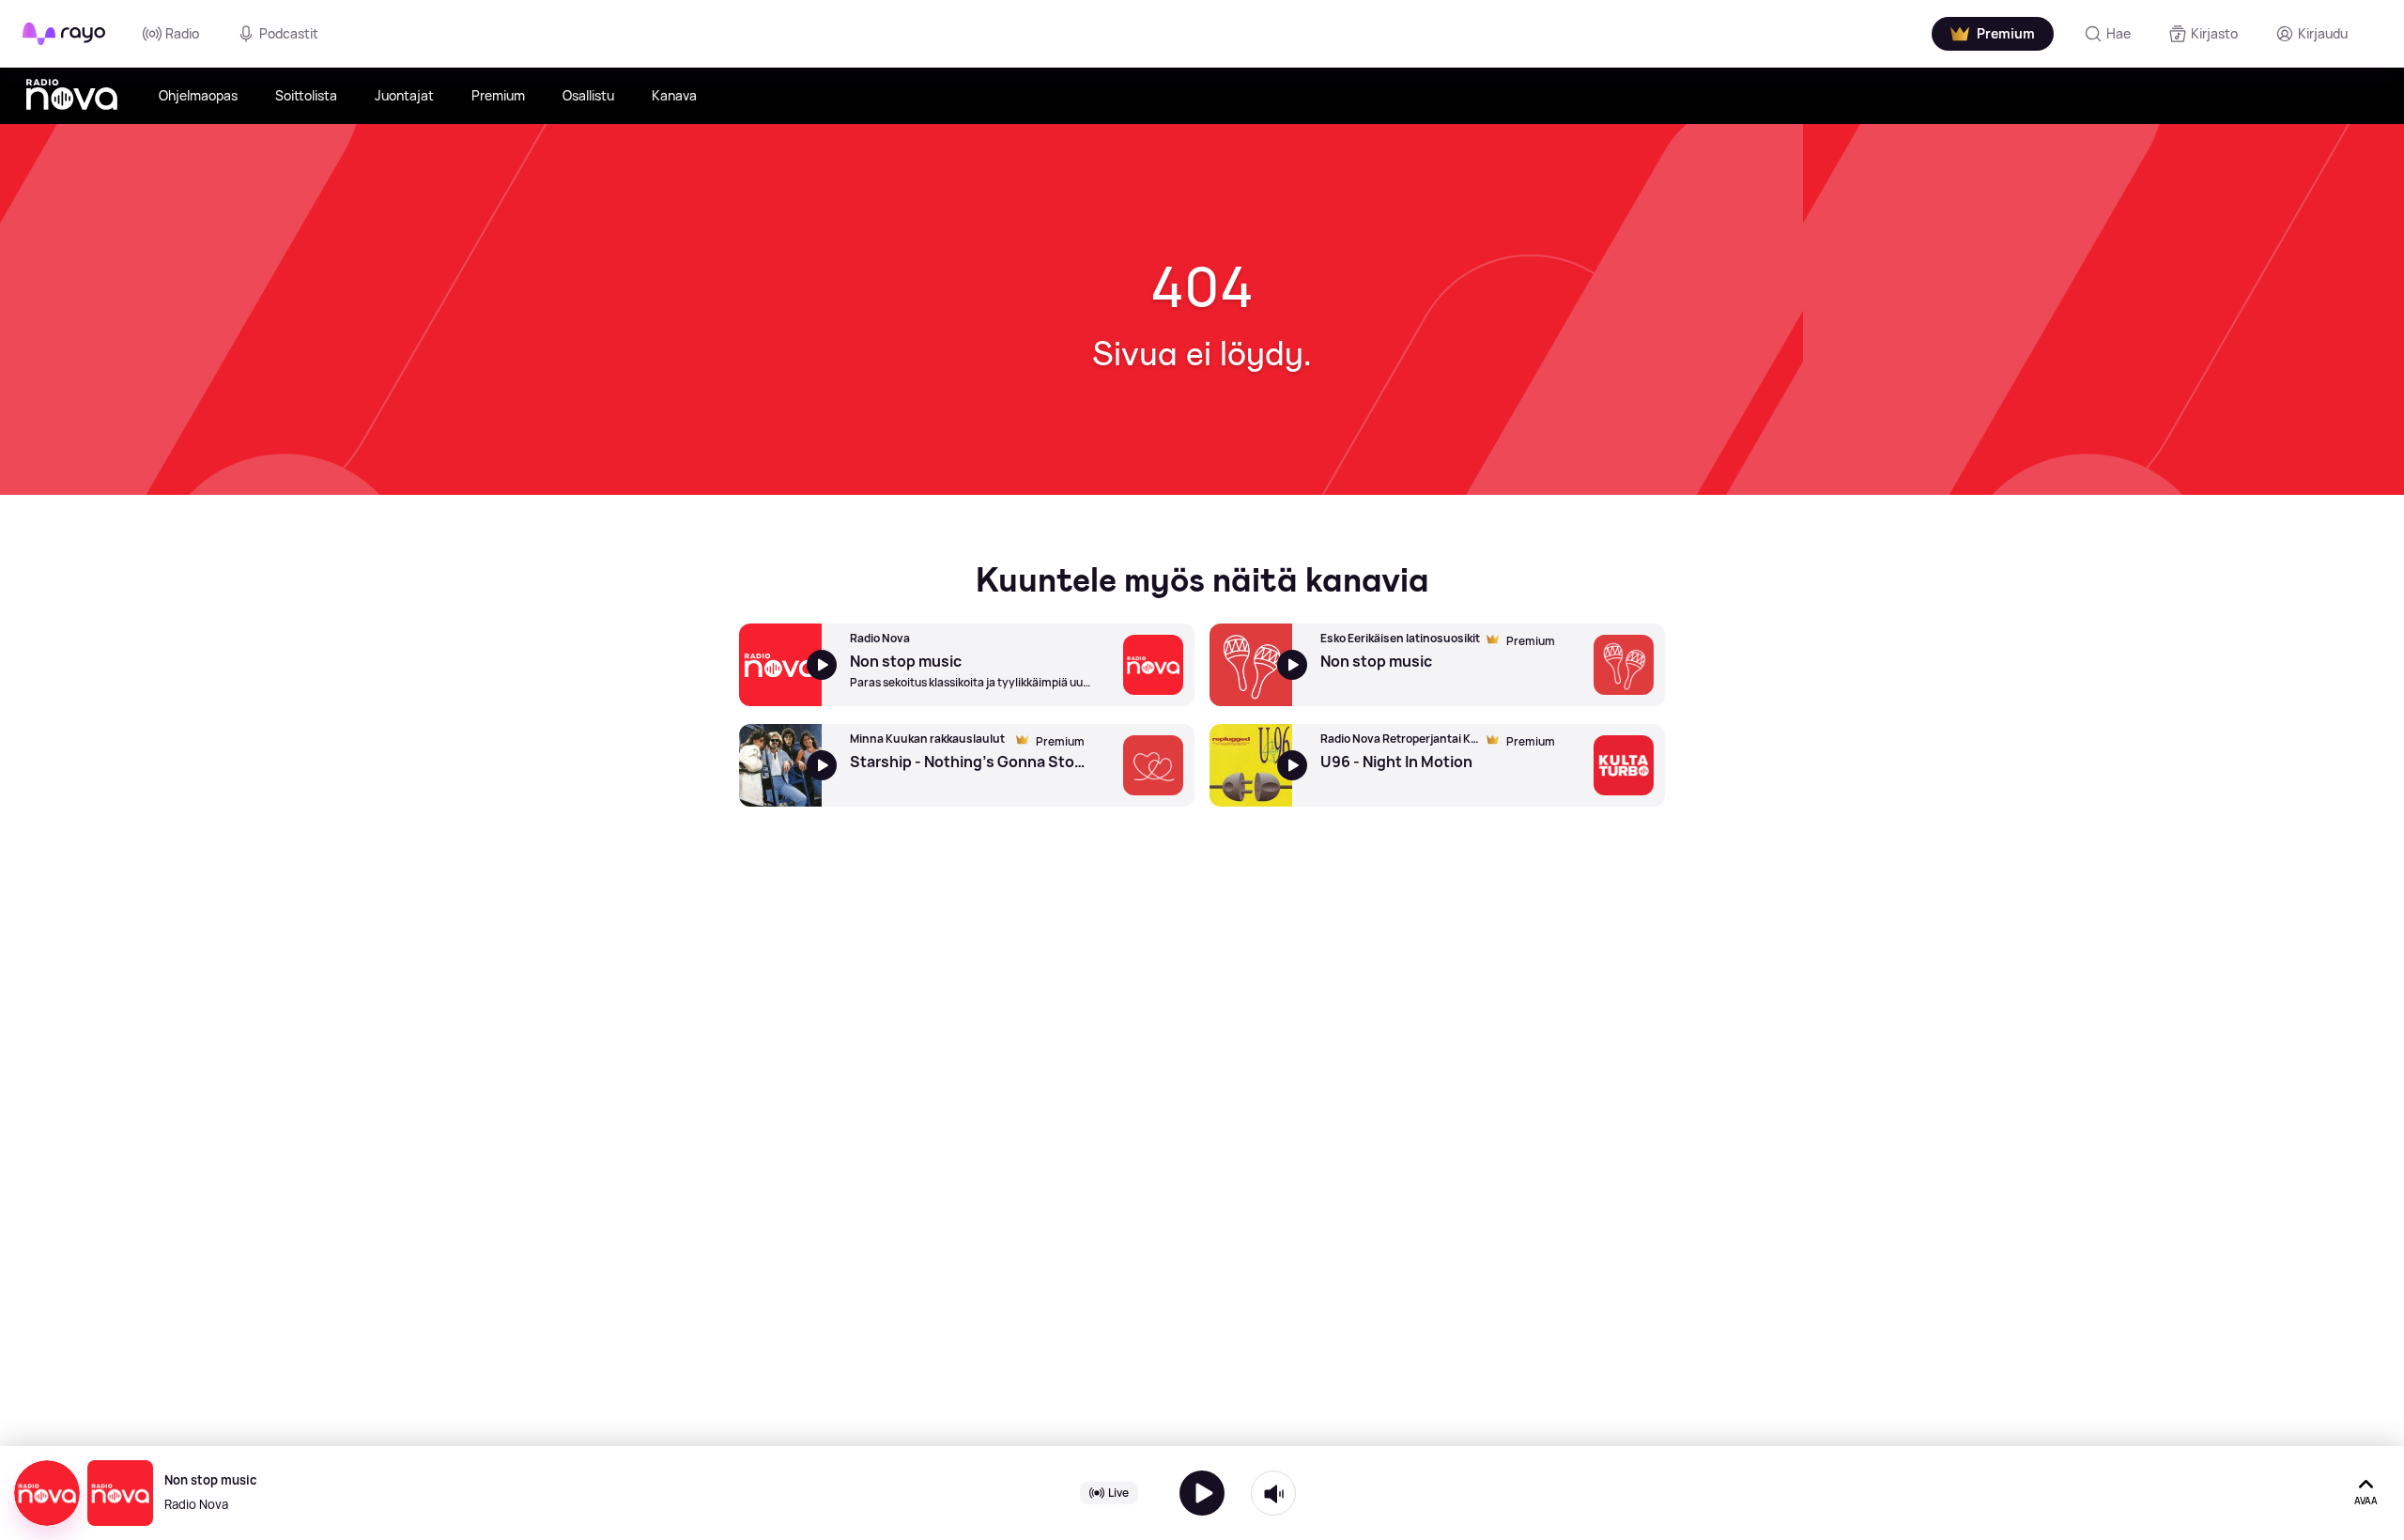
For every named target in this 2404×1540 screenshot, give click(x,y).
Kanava (674, 95)
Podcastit (289, 33)
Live (1118, 1493)
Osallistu (588, 95)
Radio (182, 33)
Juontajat (404, 95)
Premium (498, 95)
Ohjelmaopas (198, 95)
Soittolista (306, 95)
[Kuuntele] (1202, 1493)
